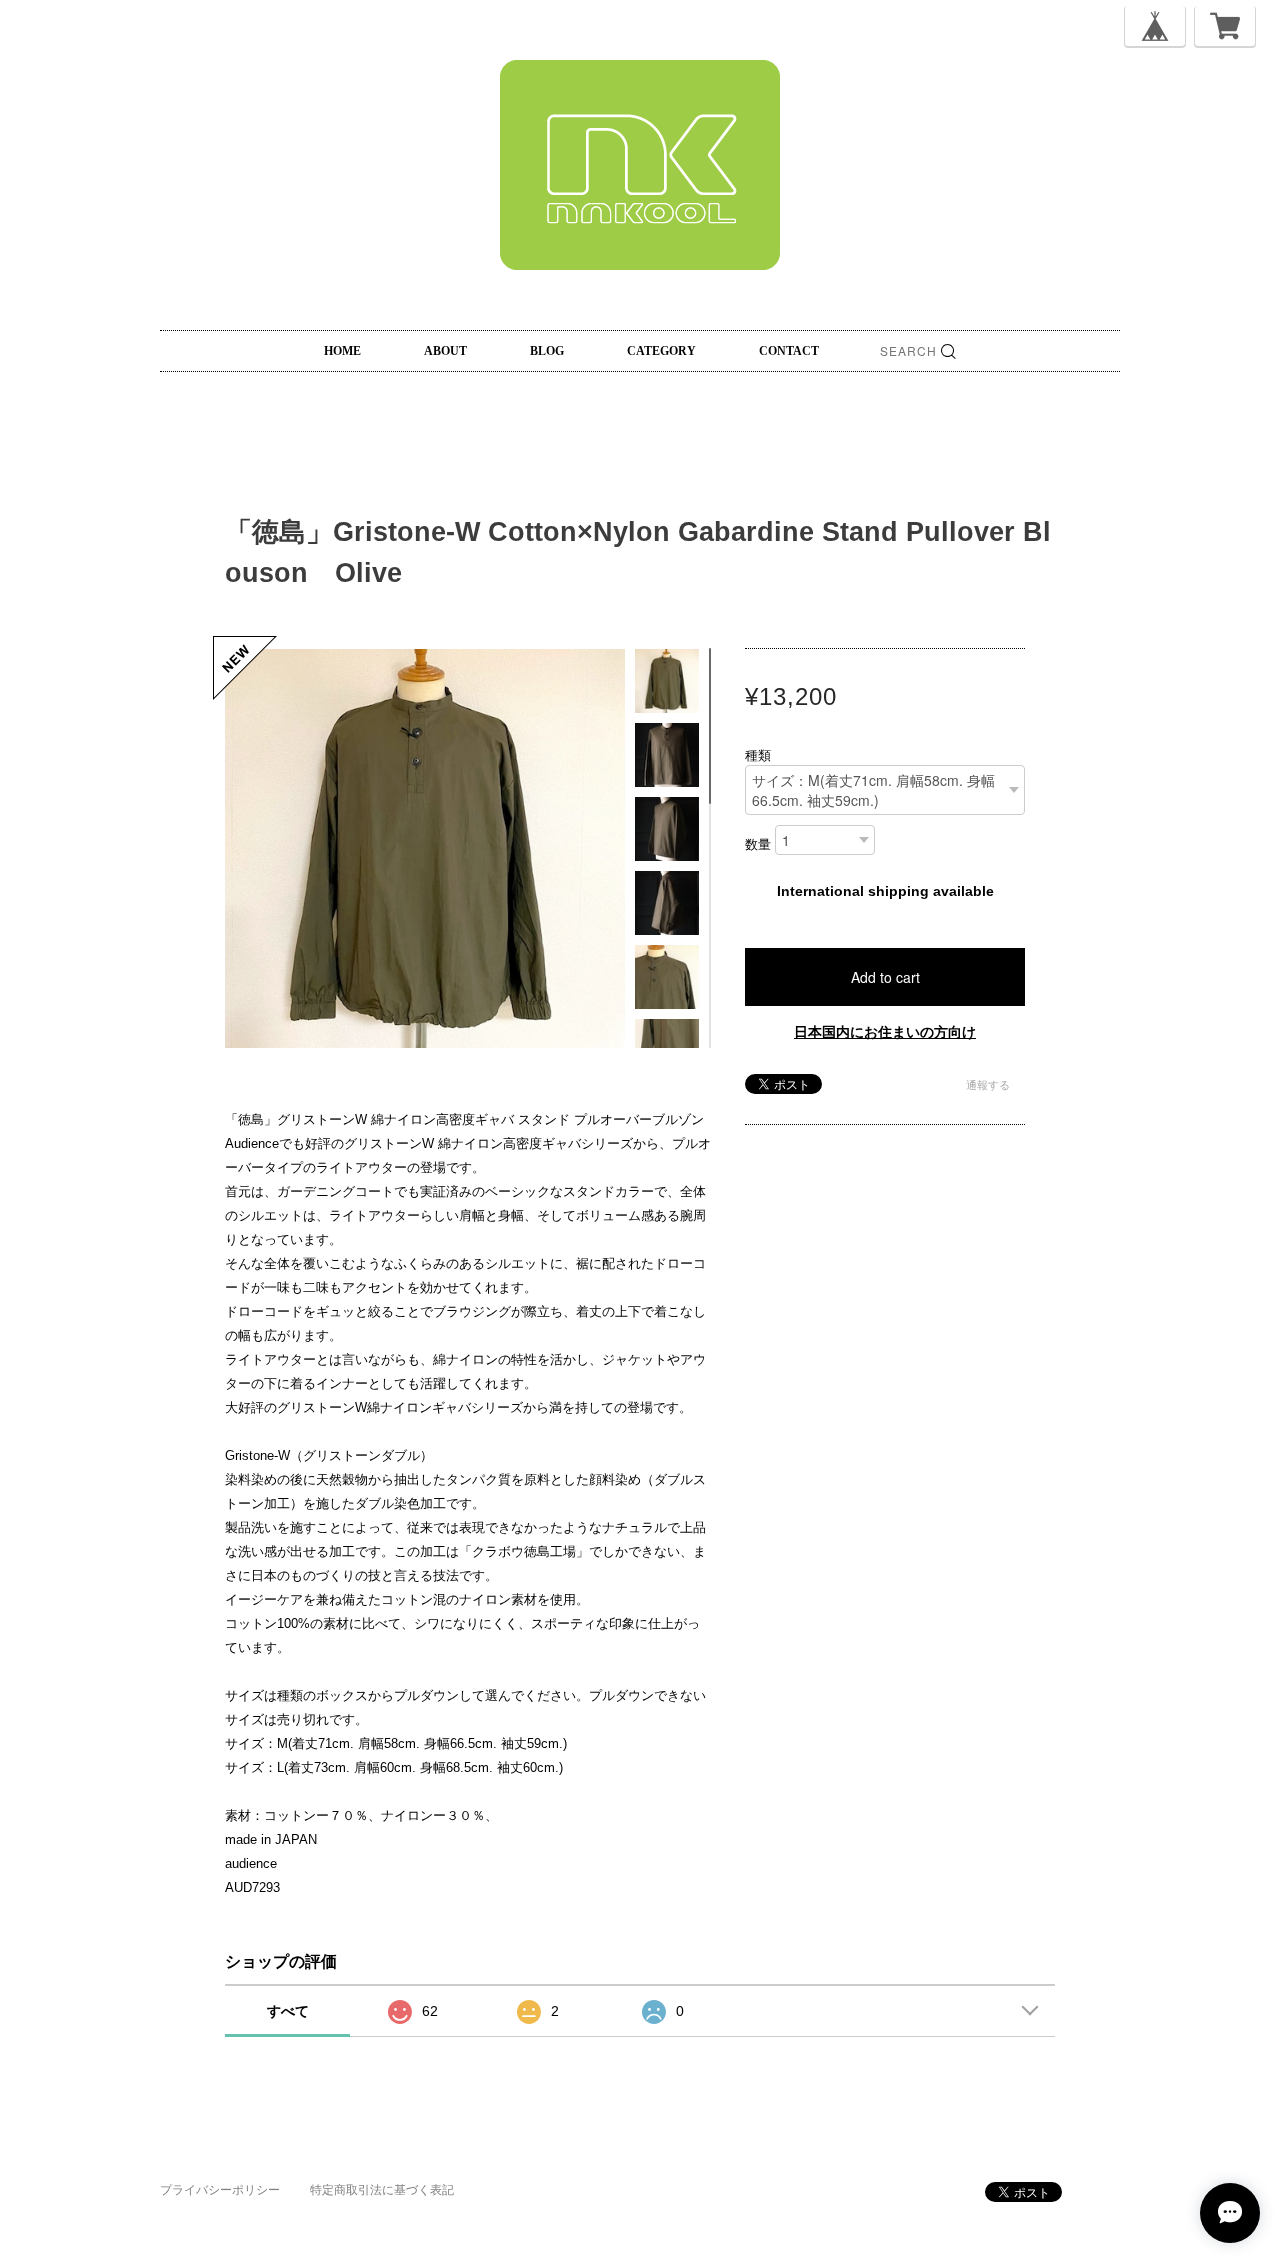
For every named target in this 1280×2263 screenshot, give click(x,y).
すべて (288, 2011)
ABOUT (445, 351)
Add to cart (885, 977)
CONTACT (789, 351)
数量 (758, 845)
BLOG (547, 351)
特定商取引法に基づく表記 (382, 2190)
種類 (758, 755)
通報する (988, 1085)
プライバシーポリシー (220, 2190)
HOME (342, 351)
